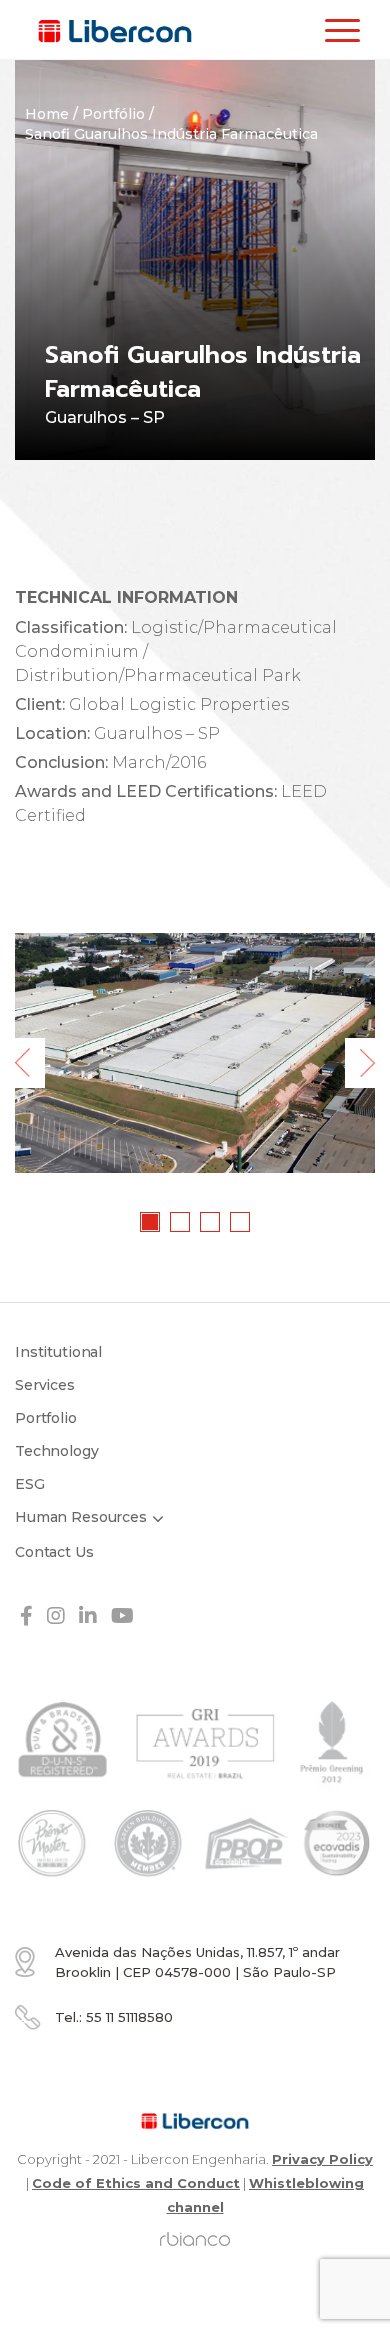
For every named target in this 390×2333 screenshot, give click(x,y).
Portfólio (113, 114)
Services (45, 1385)
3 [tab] (211, 1223)
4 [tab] (241, 1223)
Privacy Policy (322, 2159)
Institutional (58, 1352)
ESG (30, 1484)
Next (360, 1063)
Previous (30, 1063)
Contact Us (54, 1552)
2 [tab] (181, 1223)
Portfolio (46, 1418)
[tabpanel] (195, 1053)
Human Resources (81, 1517)
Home (47, 114)
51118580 (129, 2017)
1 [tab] (151, 1223)
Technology (57, 1451)
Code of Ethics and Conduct (136, 2183)
